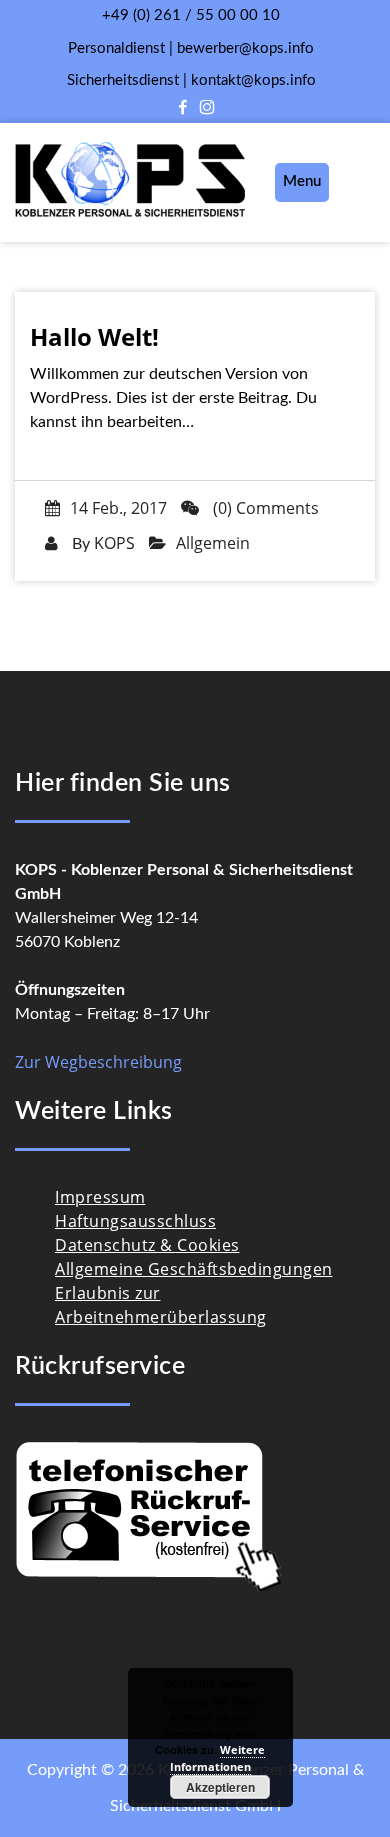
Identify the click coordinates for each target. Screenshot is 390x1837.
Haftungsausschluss (135, 1221)
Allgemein (213, 543)
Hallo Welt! (94, 337)
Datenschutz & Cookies (147, 1245)
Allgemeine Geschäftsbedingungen (194, 1269)
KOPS (114, 543)
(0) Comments (264, 508)
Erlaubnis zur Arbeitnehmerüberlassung (161, 1305)
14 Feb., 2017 (118, 508)
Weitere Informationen (218, 1758)
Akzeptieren (220, 1787)
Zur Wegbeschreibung (98, 1062)
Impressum (100, 1197)
